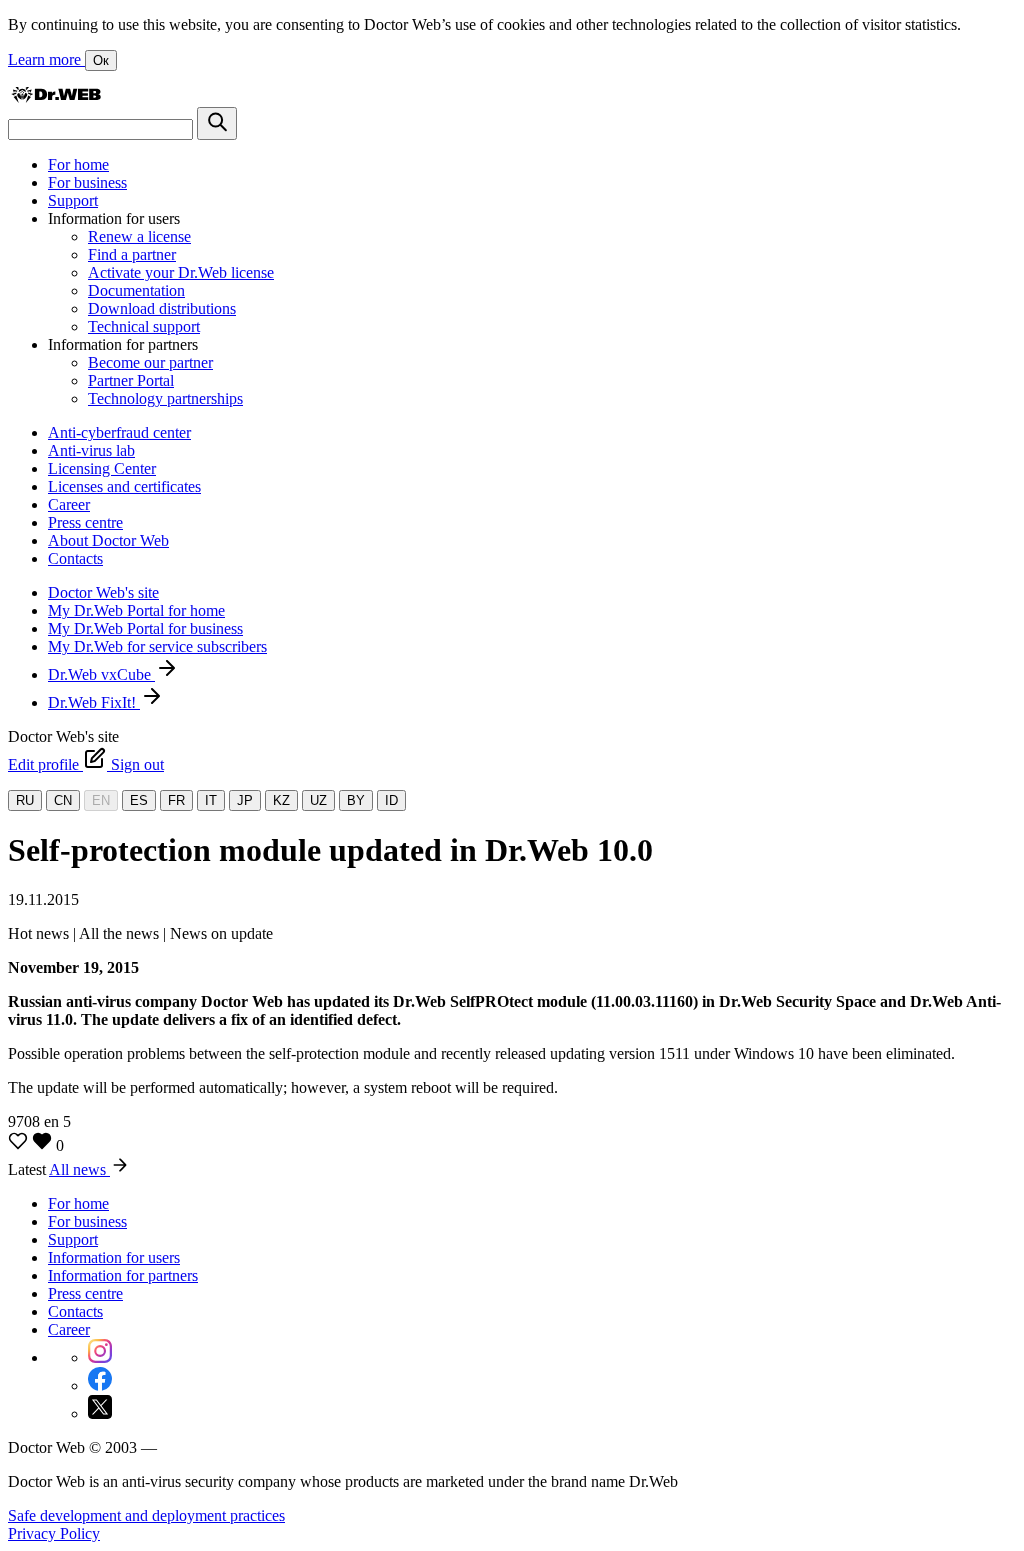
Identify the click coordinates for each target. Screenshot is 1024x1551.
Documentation (136, 290)
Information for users (114, 1257)
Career (69, 504)
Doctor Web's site (103, 592)
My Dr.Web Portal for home (136, 610)
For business (87, 182)
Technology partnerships (165, 398)
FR (176, 800)
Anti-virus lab (91, 450)
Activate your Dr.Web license (181, 272)
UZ (318, 800)
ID (391, 800)
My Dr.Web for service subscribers (157, 646)
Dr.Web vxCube (101, 674)
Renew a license (139, 236)
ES (139, 800)
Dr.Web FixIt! (94, 702)
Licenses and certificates (124, 486)
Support (73, 200)
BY (356, 800)
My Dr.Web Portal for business (145, 628)
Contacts (75, 558)
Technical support (144, 326)
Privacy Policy (54, 1533)
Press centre (85, 522)
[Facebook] (100, 1385)
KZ (281, 800)
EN (101, 800)
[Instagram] (100, 1357)
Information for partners (123, 1275)
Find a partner (132, 254)
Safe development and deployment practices (146, 1515)
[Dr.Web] (56, 97)
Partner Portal (131, 380)
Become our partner (150, 362)
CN (63, 800)
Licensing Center (102, 468)
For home (78, 164)
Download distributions (162, 308)
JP (245, 800)
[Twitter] (100, 1413)
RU (25, 800)
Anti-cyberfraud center (119, 432)
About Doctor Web (108, 540)
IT (211, 800)
